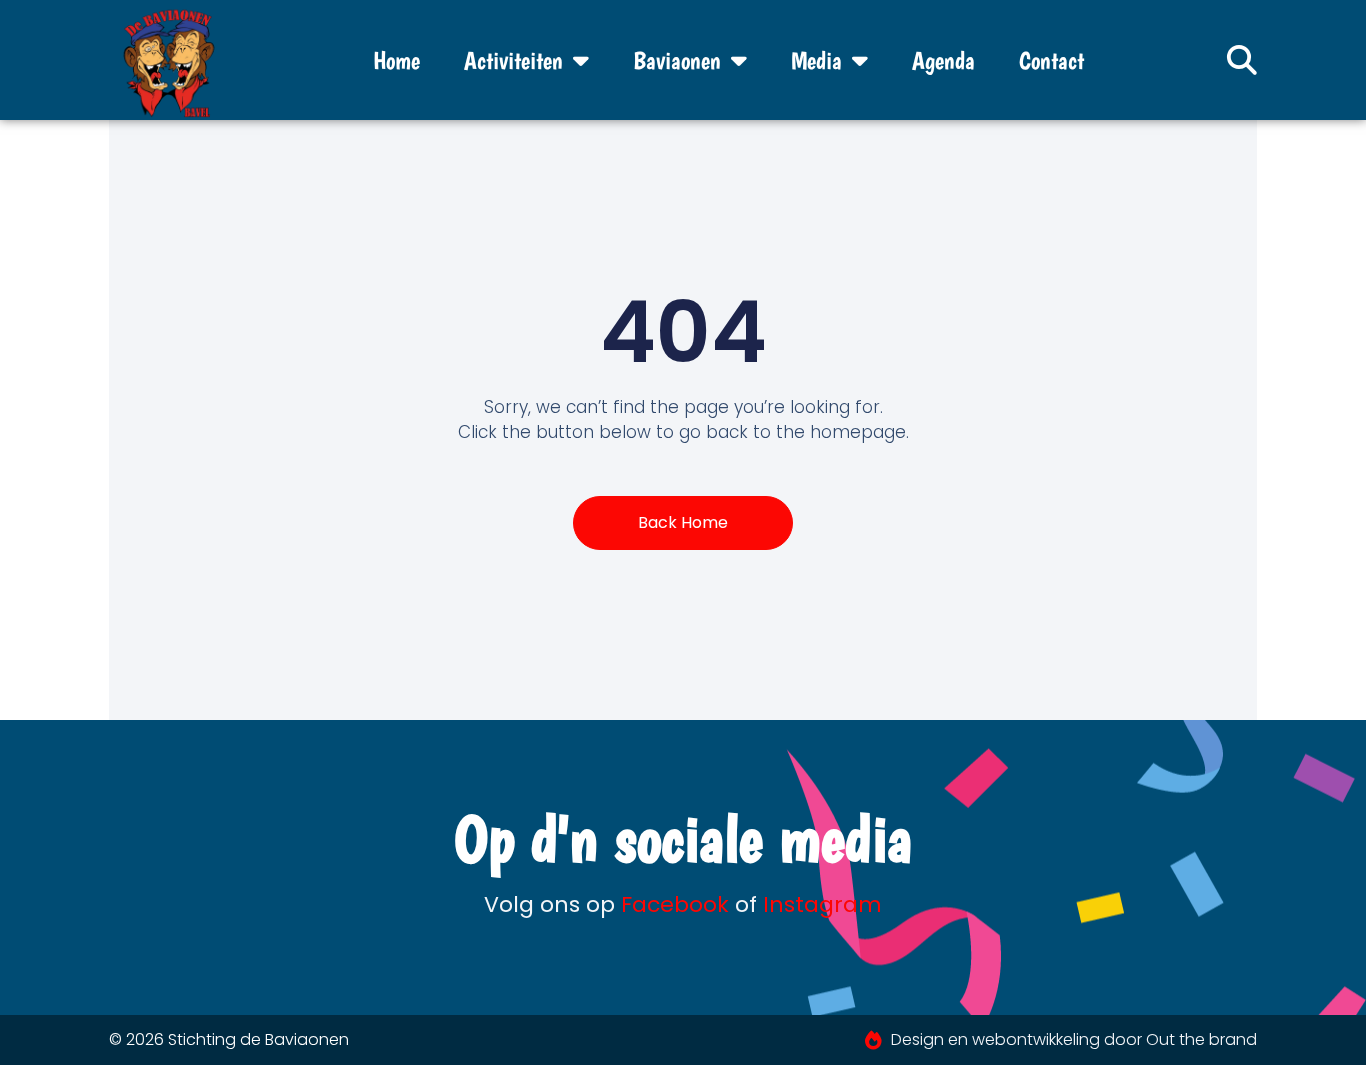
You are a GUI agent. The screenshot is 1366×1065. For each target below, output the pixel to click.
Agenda (943, 60)
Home (396, 60)
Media (816, 60)
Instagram (822, 904)
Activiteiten (513, 60)
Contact (1051, 60)
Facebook (675, 904)
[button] (1242, 60)
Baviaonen (677, 60)
